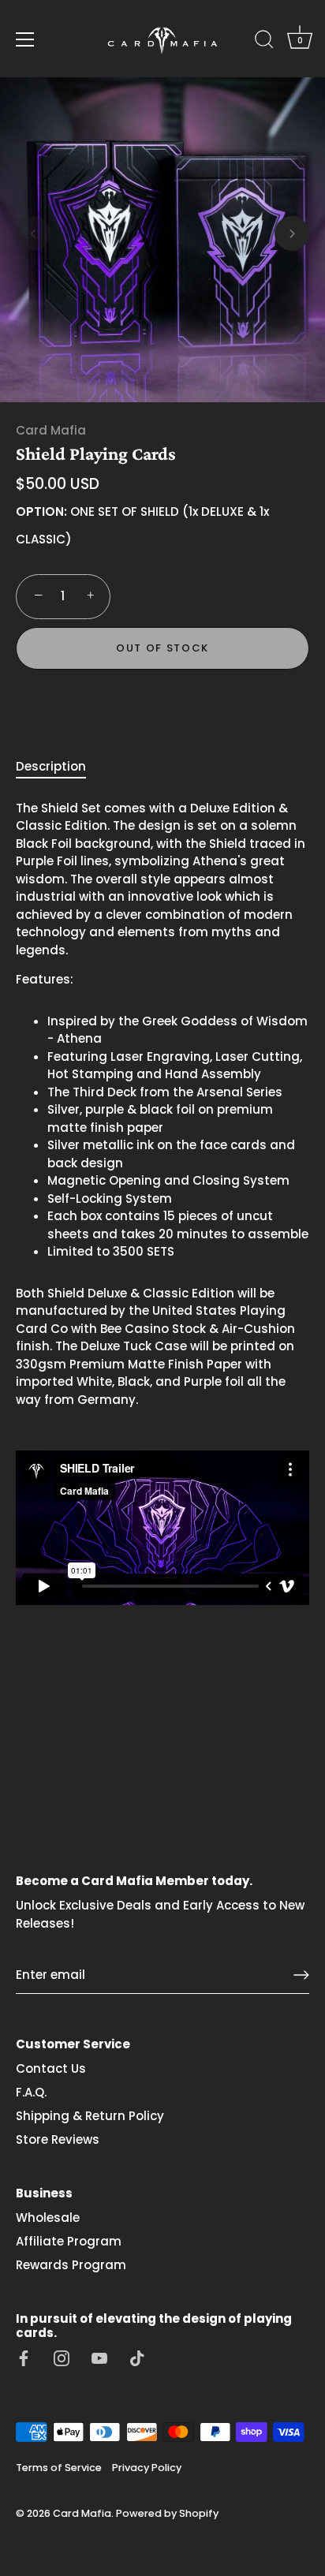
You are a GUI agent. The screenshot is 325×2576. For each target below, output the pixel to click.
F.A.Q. (31, 2092)
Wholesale (48, 2218)
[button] (33, 233)
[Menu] (25, 39)
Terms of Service (59, 2468)
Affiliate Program (69, 2241)
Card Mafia (51, 430)
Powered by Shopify (167, 2513)
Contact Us (51, 2068)
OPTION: (41, 512)
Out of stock (162, 648)
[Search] (264, 42)
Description (51, 766)
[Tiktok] (137, 2357)
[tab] (59, 767)
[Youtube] (99, 2357)
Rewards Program (71, 2265)
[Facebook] (24, 2357)
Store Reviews (58, 2139)
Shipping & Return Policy (90, 2116)
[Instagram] (62, 2357)
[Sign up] (301, 1975)
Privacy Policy (147, 2468)
